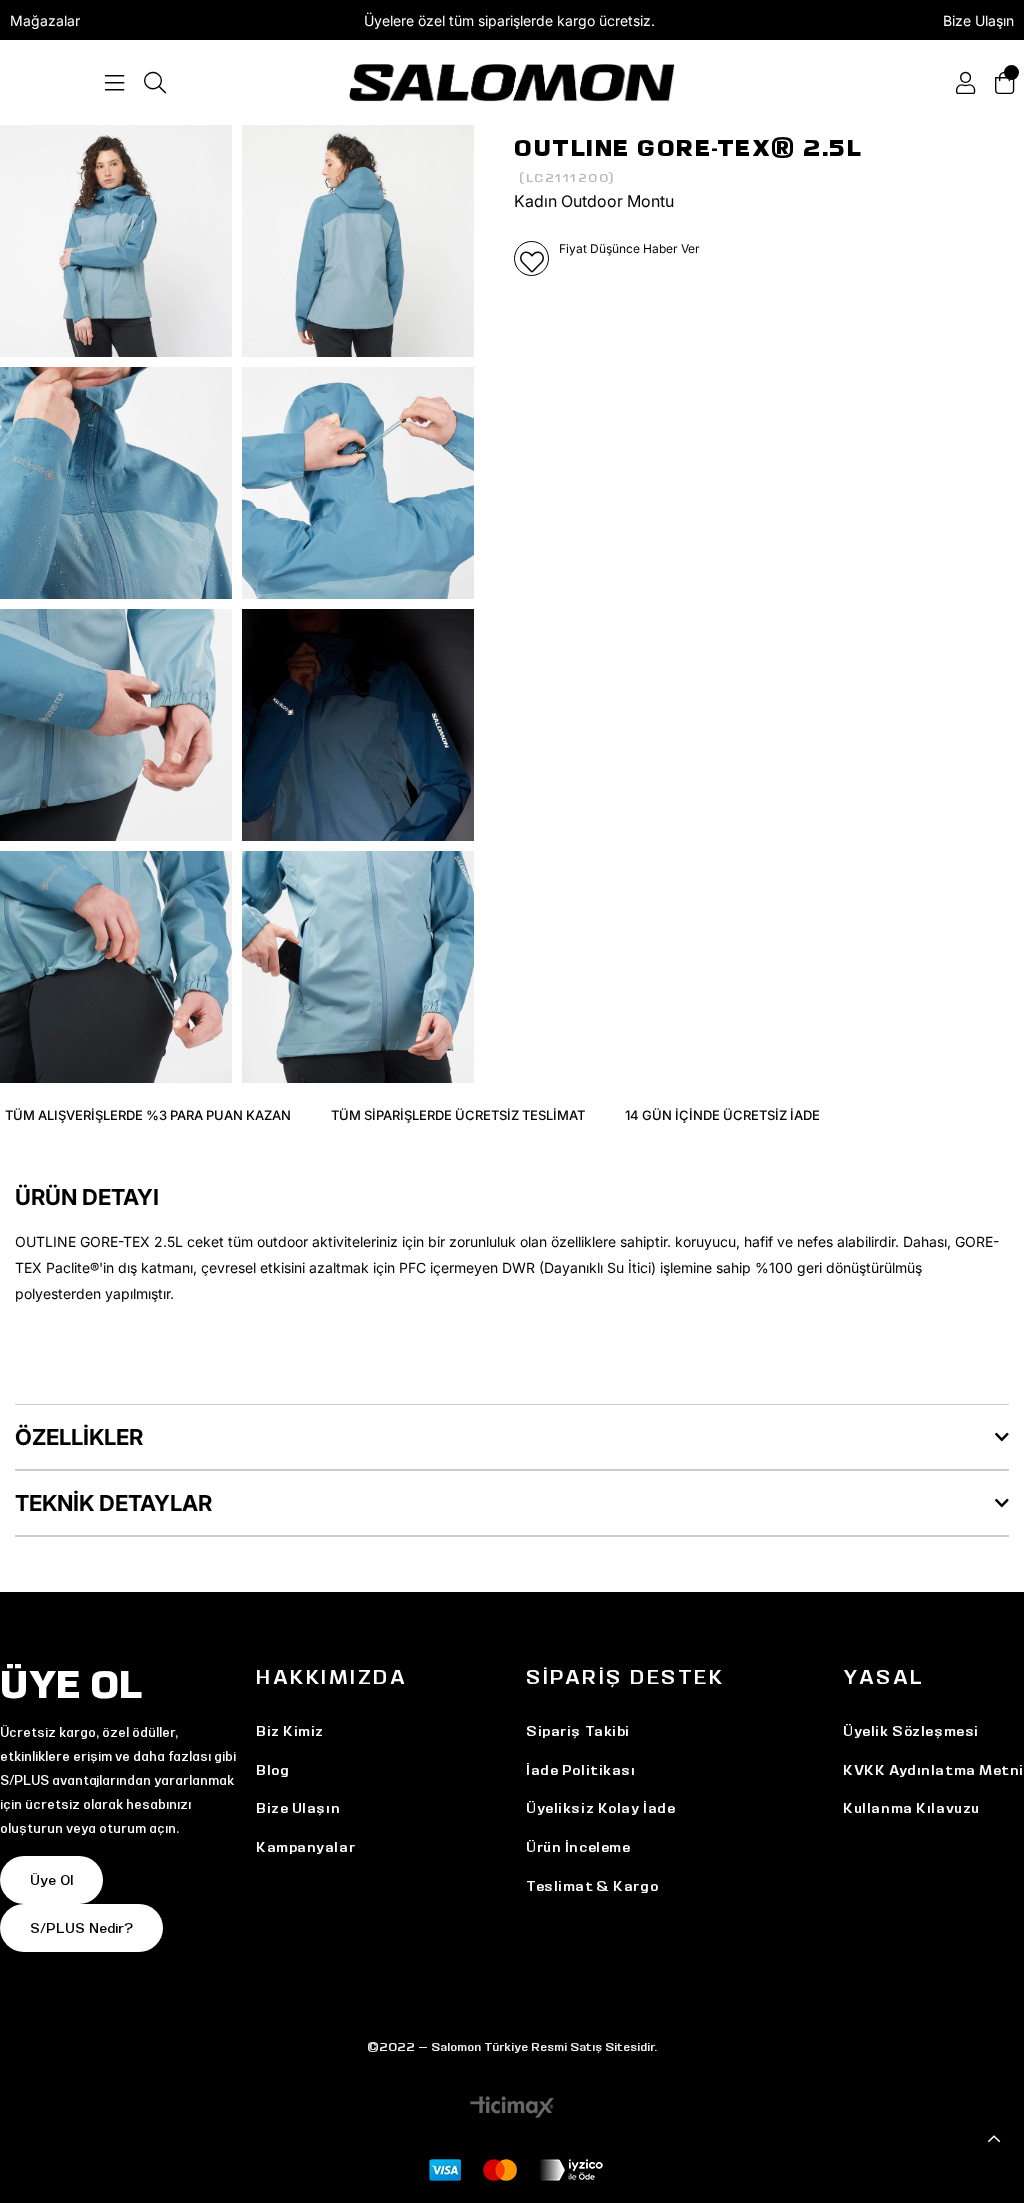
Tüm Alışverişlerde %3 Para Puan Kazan (148, 1115)
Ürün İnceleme (578, 1847)
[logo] (511, 82)
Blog (272, 1770)
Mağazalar (45, 20)
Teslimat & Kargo (592, 1886)
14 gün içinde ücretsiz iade (722, 1115)
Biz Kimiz (290, 1731)
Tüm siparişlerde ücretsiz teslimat (458, 1115)
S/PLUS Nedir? (81, 1928)
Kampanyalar (305, 1847)
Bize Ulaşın (978, 20)
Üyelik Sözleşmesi (911, 1731)
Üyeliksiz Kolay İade (600, 1808)
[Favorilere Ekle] (531, 258)
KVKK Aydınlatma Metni (933, 1770)
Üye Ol (51, 1880)
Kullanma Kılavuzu (911, 1808)
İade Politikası (580, 1770)
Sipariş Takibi (578, 1731)
